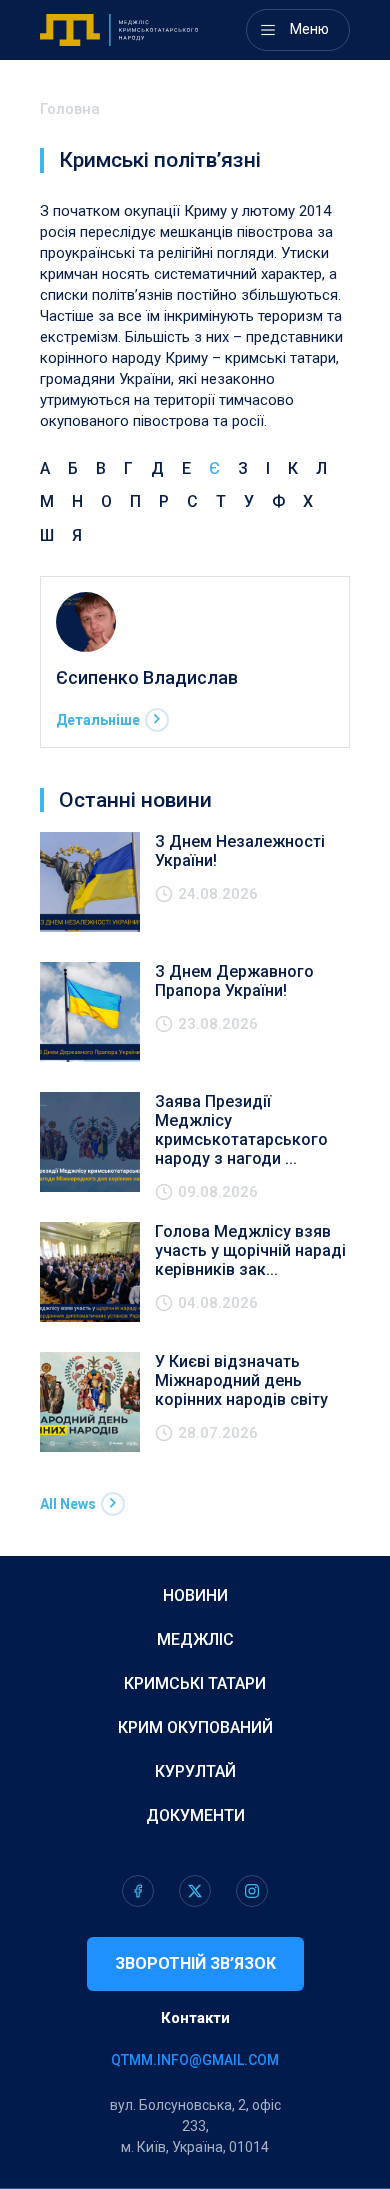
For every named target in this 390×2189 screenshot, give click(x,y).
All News (68, 1504)
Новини (195, 1595)
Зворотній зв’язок (195, 1963)
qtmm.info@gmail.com (195, 2060)
